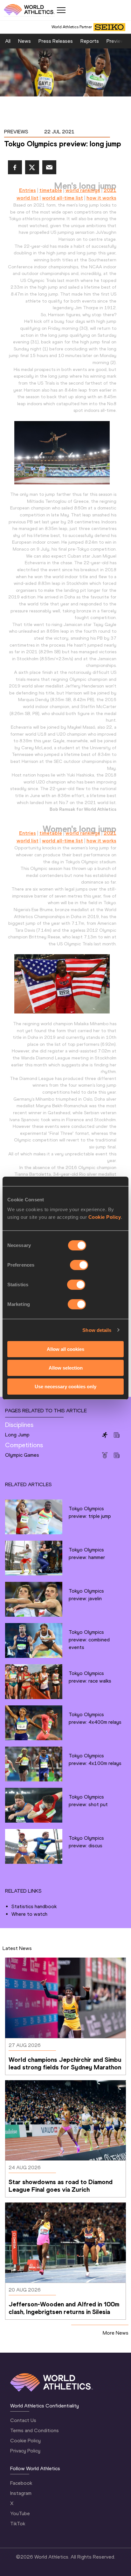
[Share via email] (49, 167)
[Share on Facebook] (15, 167)
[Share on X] (32, 167)
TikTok (18, 2524)
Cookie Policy (105, 1217)
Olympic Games (22, 1455)
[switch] (79, 1265)
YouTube (20, 2513)
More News (116, 2333)
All (8, 41)
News (24, 41)
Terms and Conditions (34, 2430)
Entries (28, 190)
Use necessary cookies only (65, 1386)
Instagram (21, 2493)
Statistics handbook (34, 1906)
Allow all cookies (65, 1349)
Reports (90, 41)
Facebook (21, 2483)
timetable (51, 190)
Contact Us (23, 2420)
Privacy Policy (25, 2451)
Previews (117, 41)
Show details (97, 1330)
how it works (101, 198)
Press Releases (56, 41)
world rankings (83, 190)
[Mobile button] (61, 10)
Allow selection (66, 1368)
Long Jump (17, 1435)
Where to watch (29, 1914)
